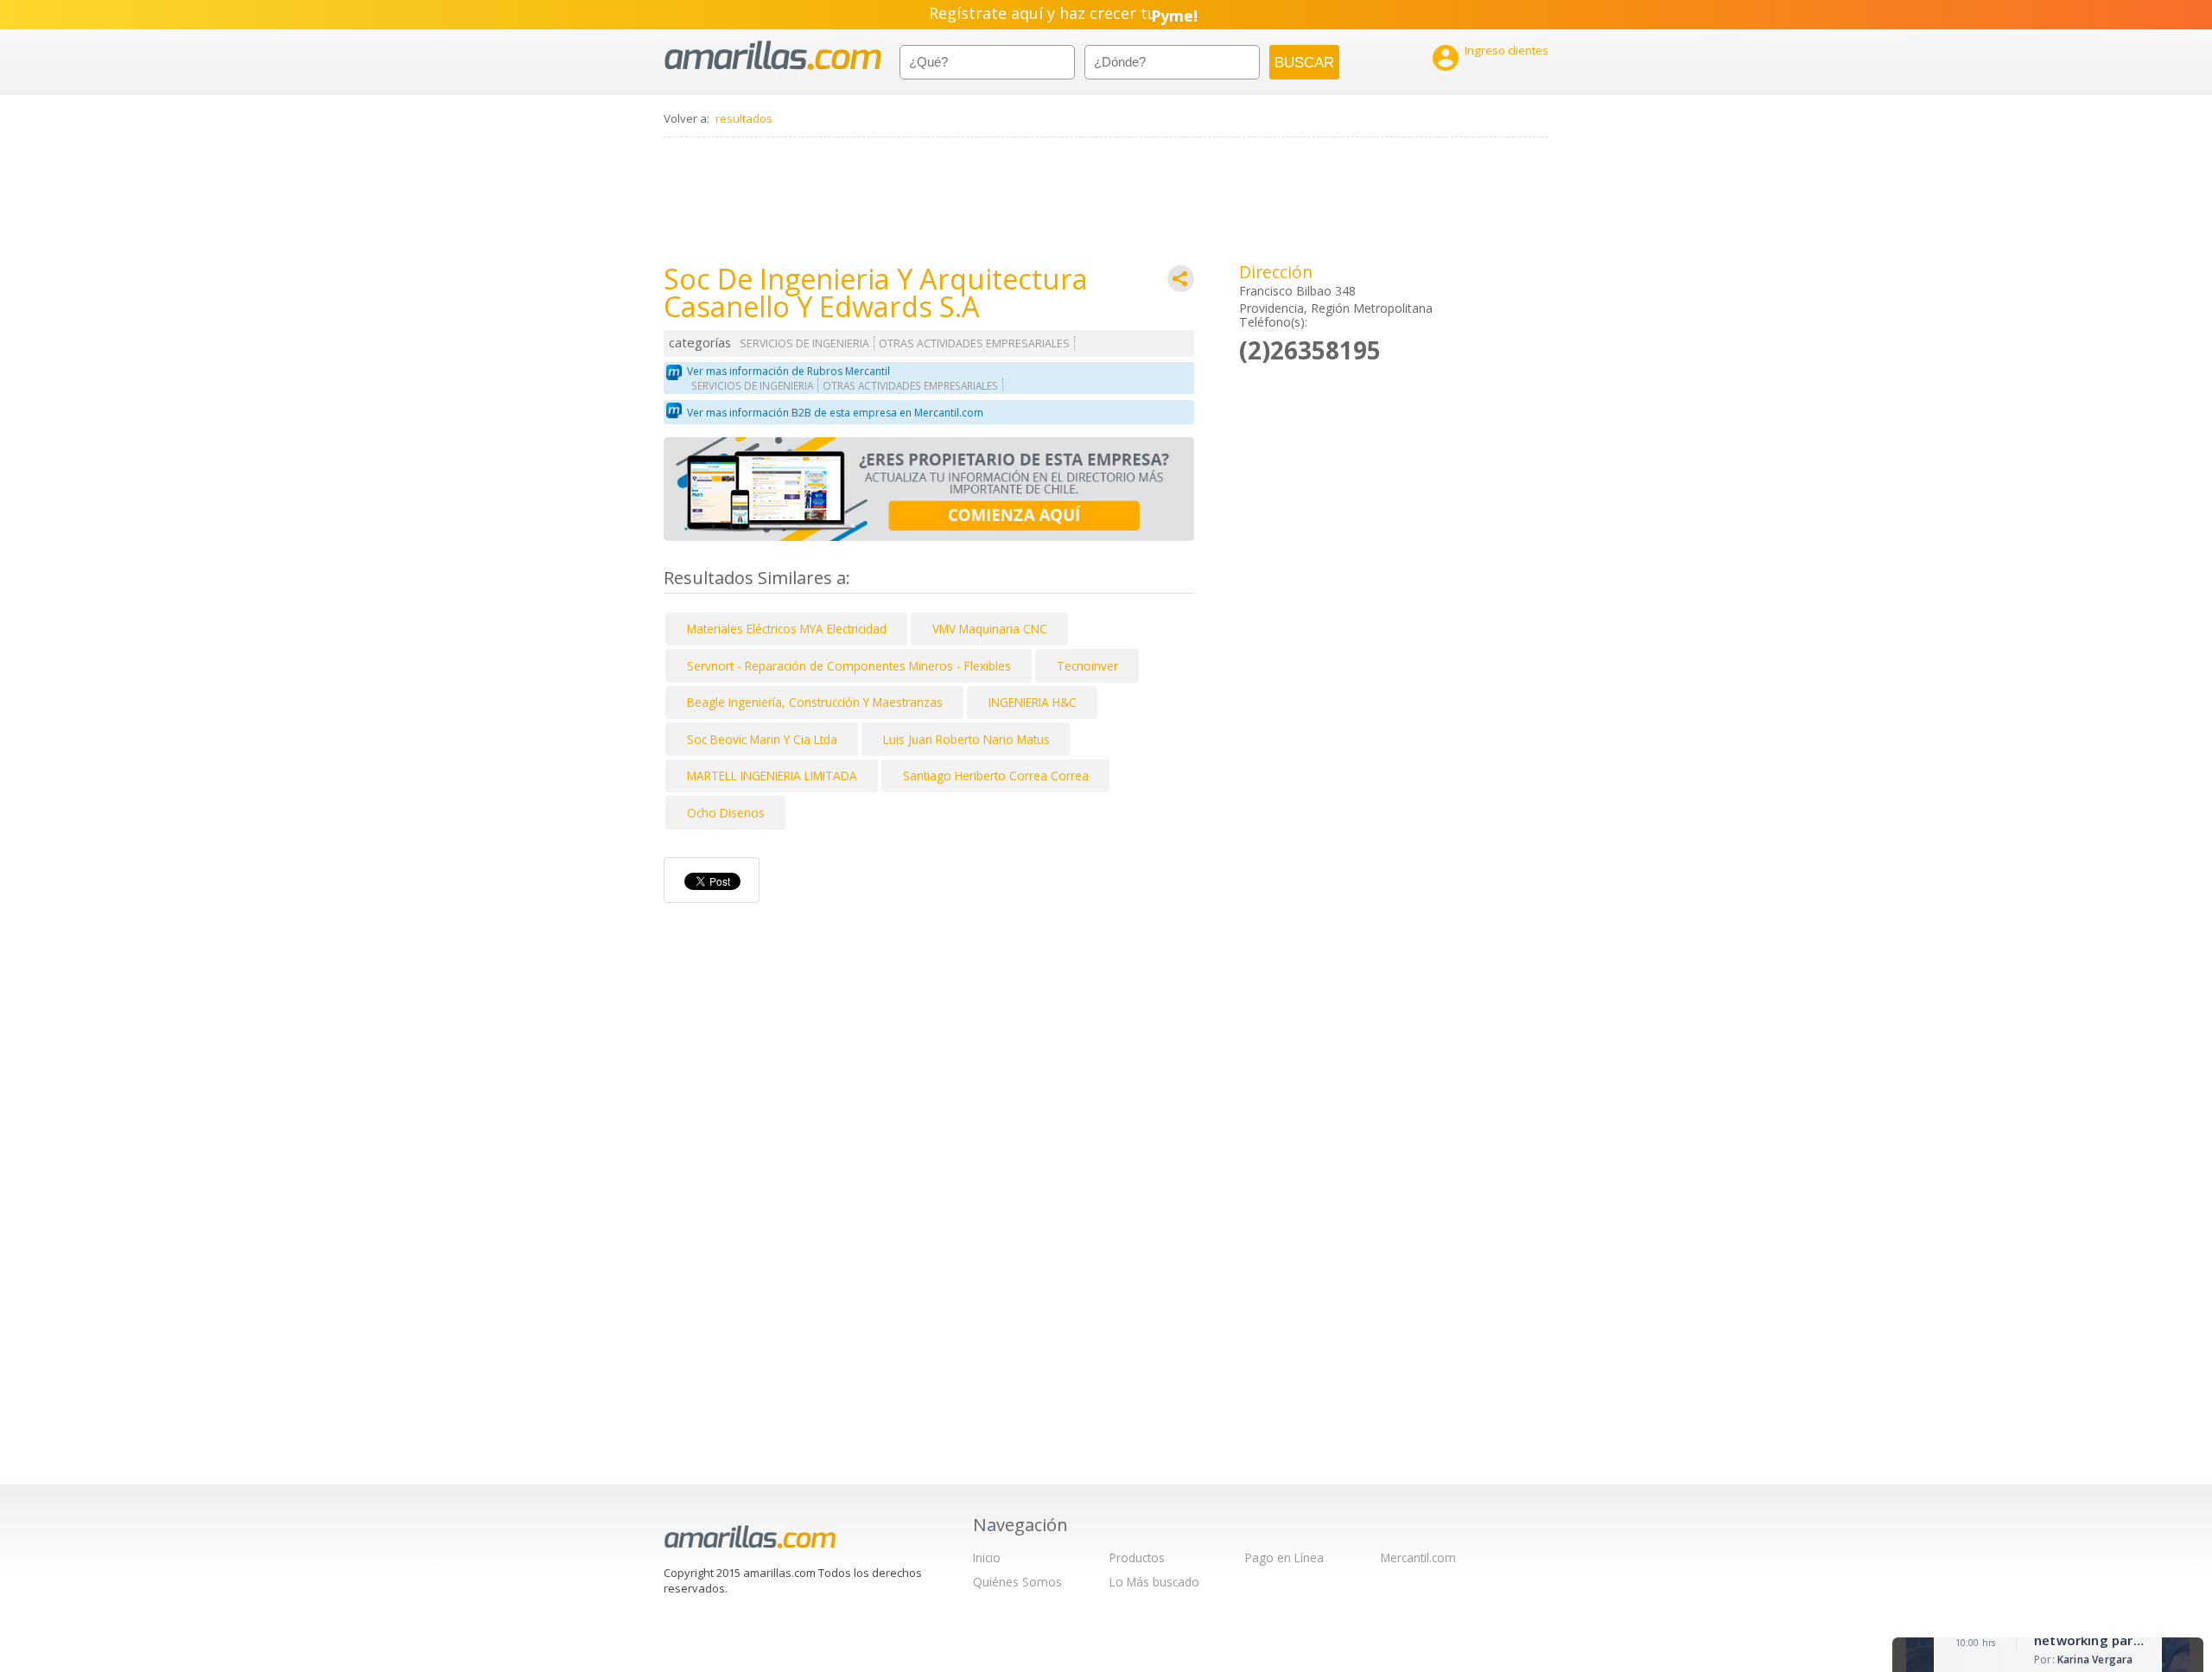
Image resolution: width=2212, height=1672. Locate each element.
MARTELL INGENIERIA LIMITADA (772, 776)
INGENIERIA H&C (1033, 702)
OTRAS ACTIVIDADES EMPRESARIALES (974, 343)
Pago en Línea (1284, 1558)
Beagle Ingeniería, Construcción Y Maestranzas (815, 702)
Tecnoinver (1087, 666)
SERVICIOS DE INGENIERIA (804, 343)
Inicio (987, 1558)
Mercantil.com (1418, 1558)
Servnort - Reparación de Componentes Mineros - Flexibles (849, 666)
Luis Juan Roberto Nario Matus (966, 739)
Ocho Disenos (726, 813)
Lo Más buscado (1154, 1582)
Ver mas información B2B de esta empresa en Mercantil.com (835, 413)
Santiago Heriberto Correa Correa (996, 776)
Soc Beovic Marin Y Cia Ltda (762, 739)
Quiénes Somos (1017, 1582)
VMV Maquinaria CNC (990, 629)
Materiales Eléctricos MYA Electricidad (787, 629)
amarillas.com (773, 56)
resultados (744, 118)
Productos (1137, 1558)
